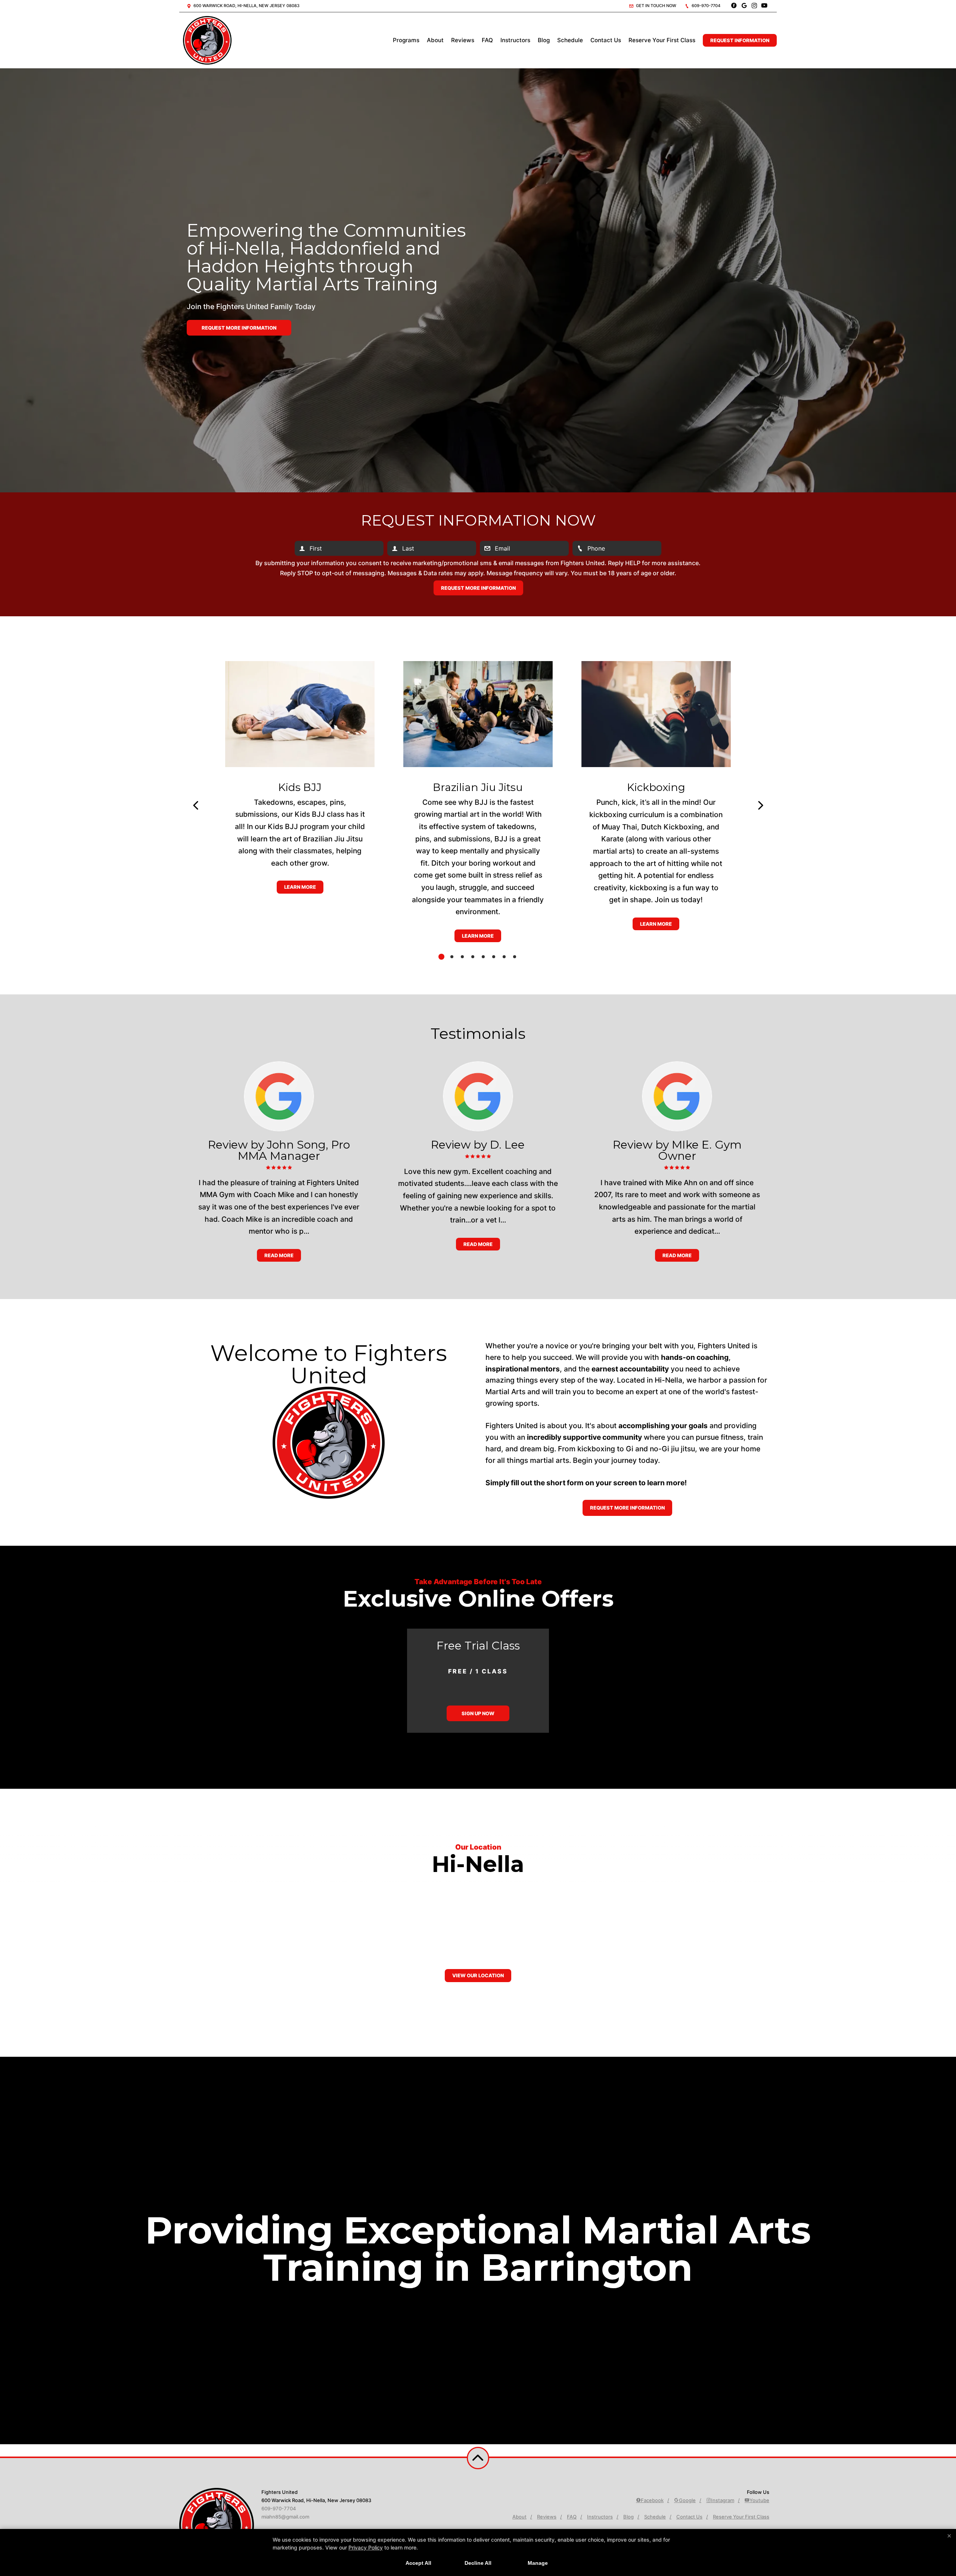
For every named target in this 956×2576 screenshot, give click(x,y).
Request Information (740, 40)
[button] (195, 806)
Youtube (759, 2500)
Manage (538, 2563)
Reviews (463, 40)
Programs (406, 40)
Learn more (300, 887)
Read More (279, 1255)
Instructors (515, 40)
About (435, 40)
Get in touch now (656, 6)
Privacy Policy (366, 2547)
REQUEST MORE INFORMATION (627, 1508)
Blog (544, 40)
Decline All (478, 2563)
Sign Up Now (478, 1713)
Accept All (418, 2563)
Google (687, 2500)
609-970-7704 (705, 6)
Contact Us (606, 40)
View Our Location (478, 1975)
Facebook (652, 2500)
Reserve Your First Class (662, 40)
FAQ (487, 40)
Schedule (570, 40)
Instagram (723, 2500)
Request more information (239, 328)
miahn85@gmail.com (285, 2517)
